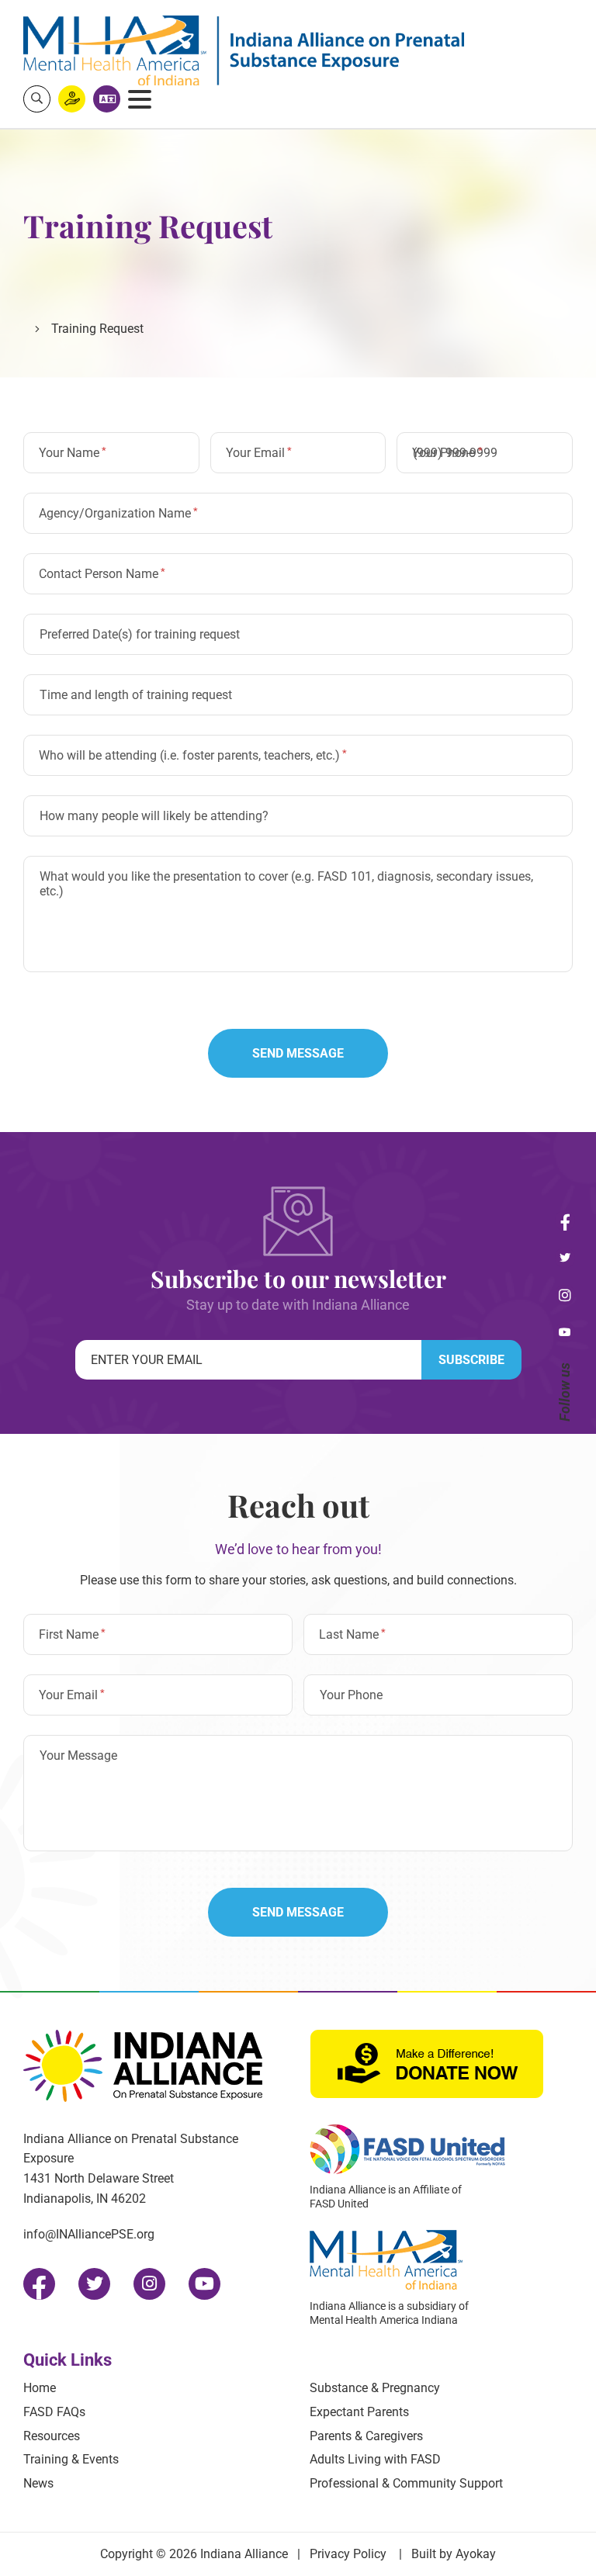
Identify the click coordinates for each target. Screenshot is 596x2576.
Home (40, 2388)
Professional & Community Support (406, 2483)
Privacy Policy (348, 2554)
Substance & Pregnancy (375, 2388)
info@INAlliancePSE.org (89, 2234)
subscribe (471, 1360)
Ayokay (476, 2554)
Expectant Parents (359, 2412)
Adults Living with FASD (375, 2459)
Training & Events (71, 2459)
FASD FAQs (54, 2412)
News (38, 2483)
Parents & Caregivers (366, 2436)
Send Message (298, 1053)
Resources (52, 2436)
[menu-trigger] (140, 99)
